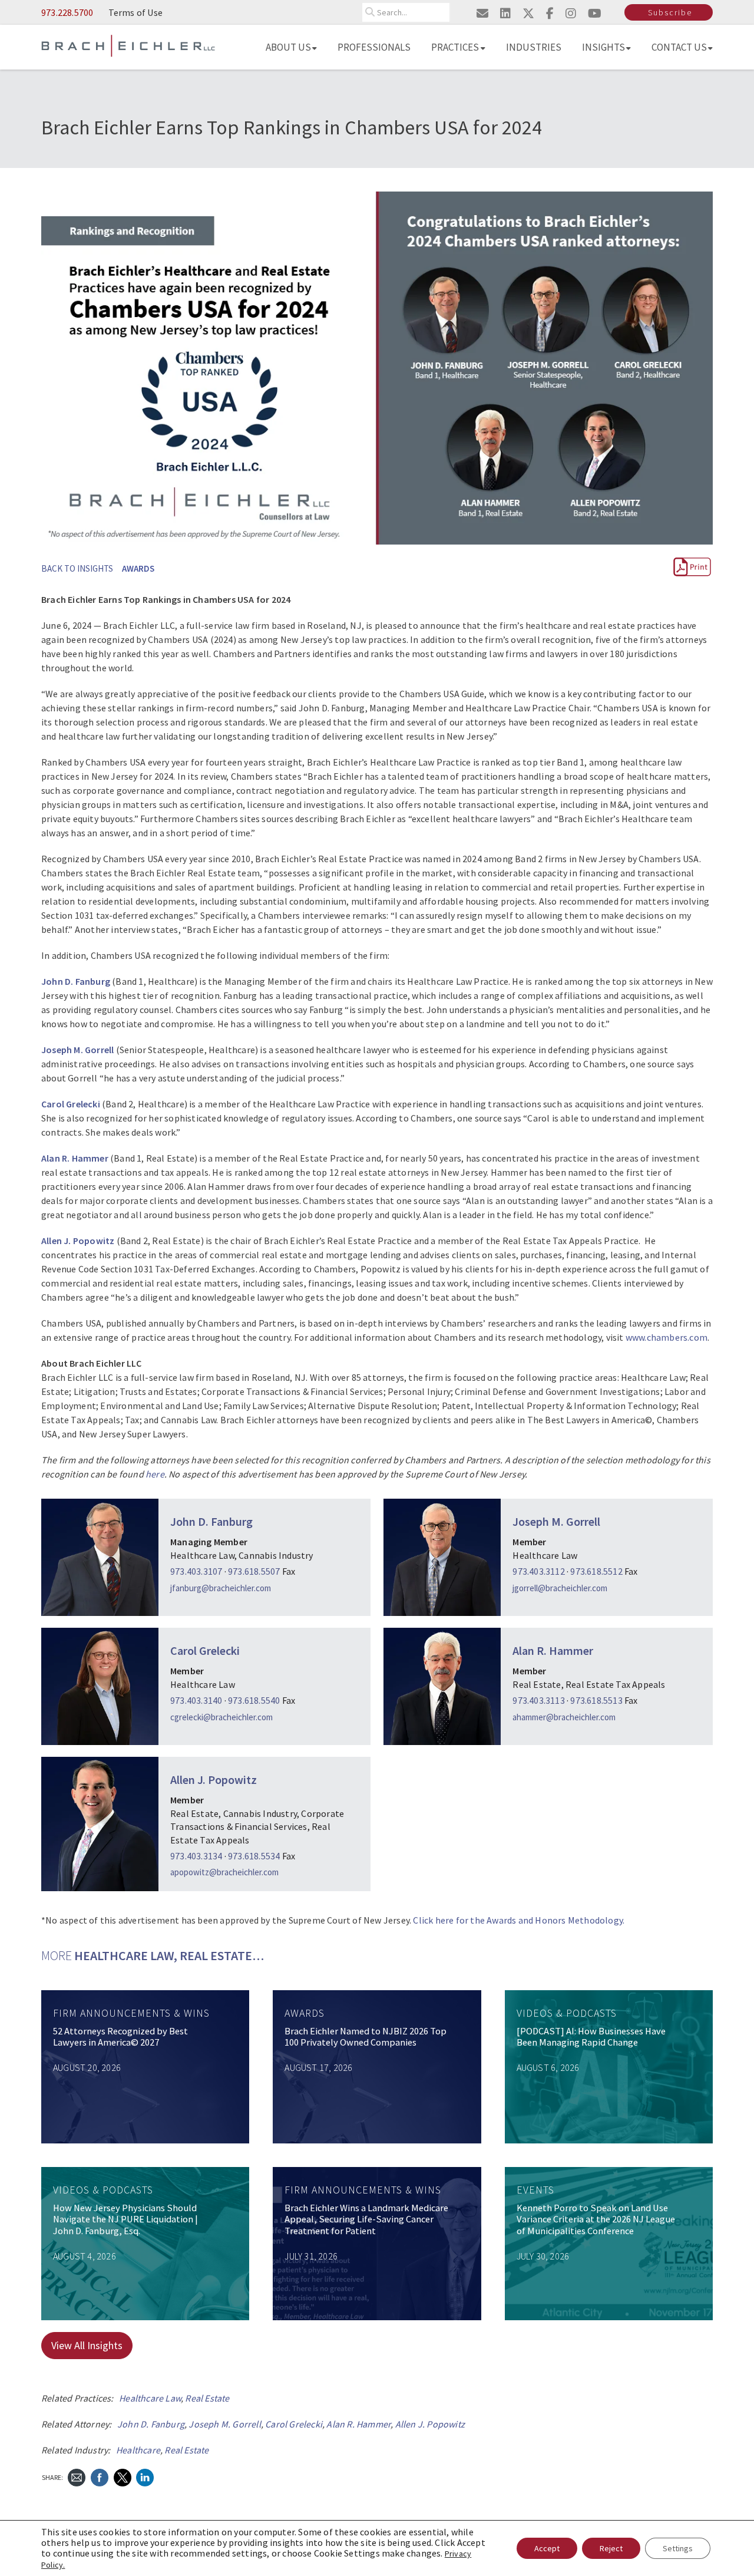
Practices (455, 47)
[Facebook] (100, 2476)
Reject (611, 2548)
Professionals (374, 47)
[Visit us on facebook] (550, 13)
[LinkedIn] (145, 2476)
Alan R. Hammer (553, 1650)
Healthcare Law (150, 2398)
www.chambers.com (667, 1337)
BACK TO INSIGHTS (77, 568)
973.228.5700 (67, 12)
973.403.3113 (538, 1700)
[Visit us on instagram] (571, 13)
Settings (678, 2548)
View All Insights (87, 2345)
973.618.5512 (596, 1571)
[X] (123, 2476)
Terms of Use (135, 12)
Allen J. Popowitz (214, 1780)
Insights (603, 47)
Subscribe (670, 12)
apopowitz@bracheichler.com (224, 1872)
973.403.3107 (197, 1571)
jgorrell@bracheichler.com (560, 1588)
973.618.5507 (254, 1571)
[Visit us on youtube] (595, 13)
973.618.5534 (254, 1856)
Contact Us (679, 47)
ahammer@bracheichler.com (564, 1717)
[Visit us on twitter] (528, 13)
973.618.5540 (254, 1700)
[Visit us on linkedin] (505, 13)
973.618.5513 (596, 1700)
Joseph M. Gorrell (556, 1521)
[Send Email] (77, 2476)
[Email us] (482, 13)
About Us (288, 47)
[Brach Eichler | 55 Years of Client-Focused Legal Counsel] (128, 45)
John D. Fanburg (211, 1521)
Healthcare (138, 2450)
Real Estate (207, 2398)
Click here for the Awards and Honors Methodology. (519, 1920)
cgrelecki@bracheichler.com (221, 1717)
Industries (534, 47)
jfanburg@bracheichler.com (221, 1588)
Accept (547, 2548)
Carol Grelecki (205, 1650)
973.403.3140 (196, 1700)
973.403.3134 (196, 1856)
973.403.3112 (538, 1571)
